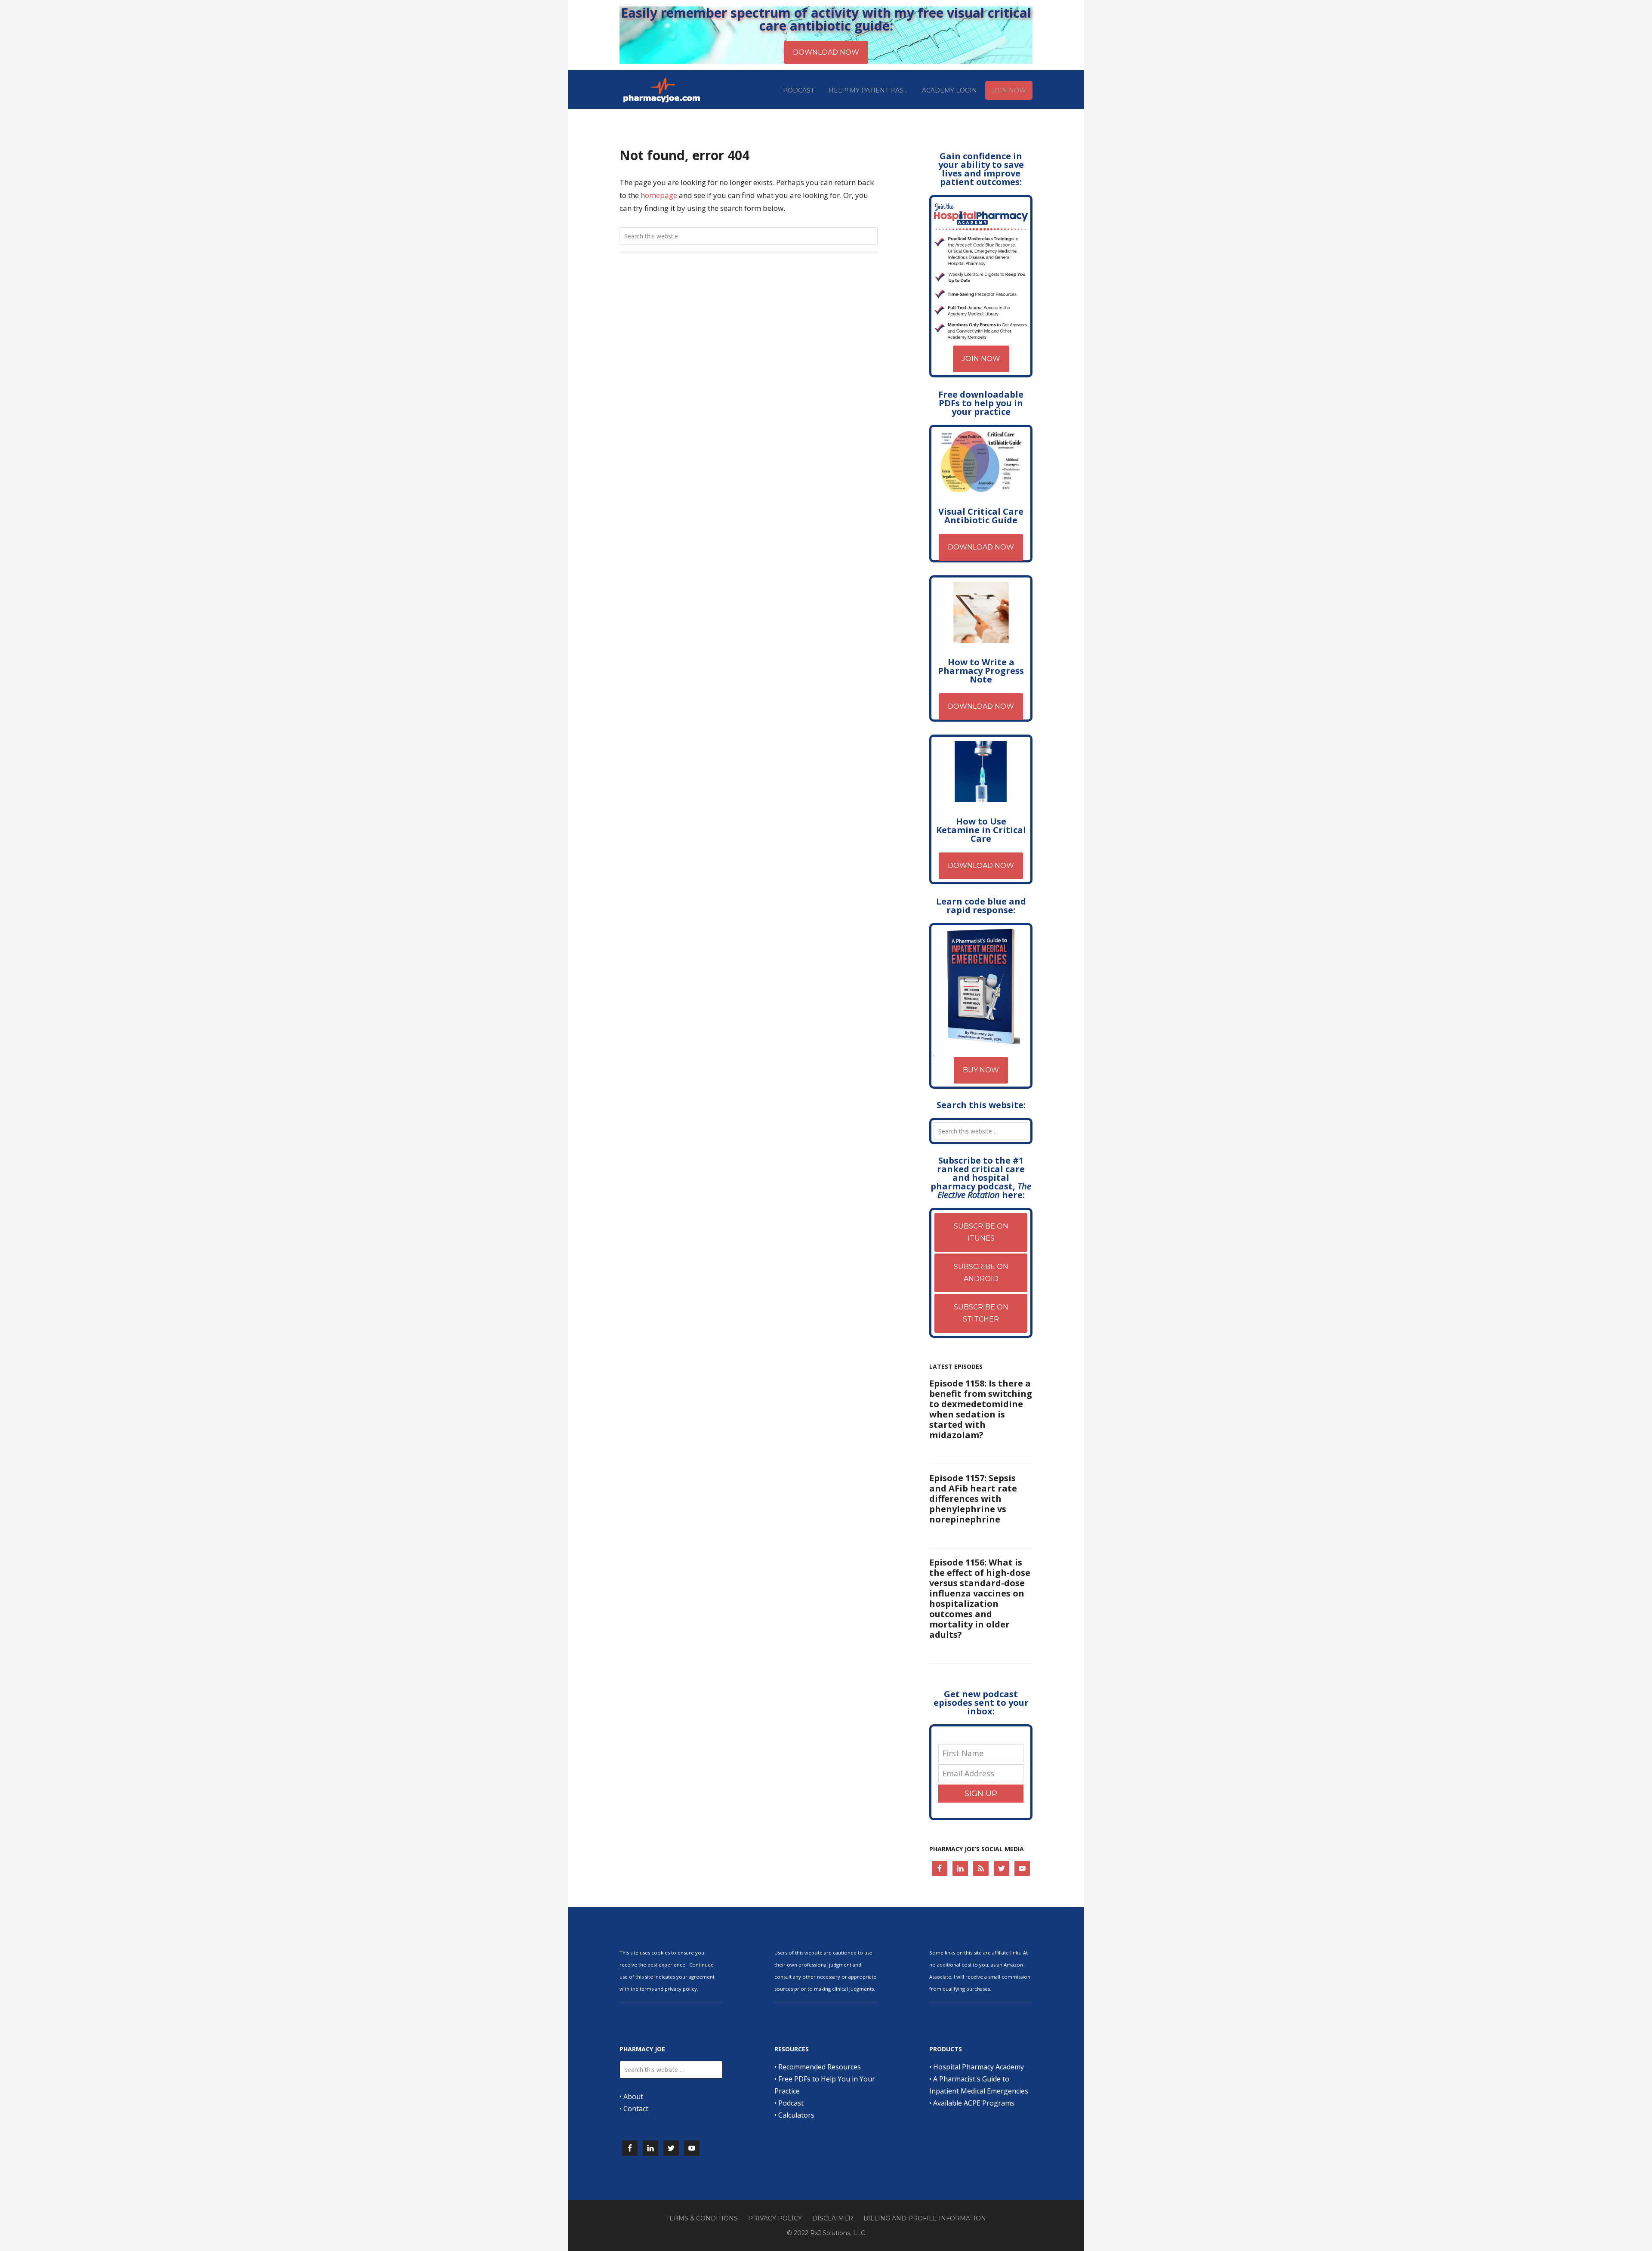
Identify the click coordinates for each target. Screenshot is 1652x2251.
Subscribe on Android (981, 1273)
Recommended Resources (820, 2067)
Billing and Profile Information (925, 2218)
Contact (636, 2109)
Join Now (981, 359)
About (633, 2097)
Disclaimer (833, 2218)
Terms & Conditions (702, 2218)
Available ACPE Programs (974, 2103)
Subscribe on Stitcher (981, 1313)
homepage (659, 195)
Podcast (791, 2103)
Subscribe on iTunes (981, 1232)
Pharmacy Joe (663, 90)
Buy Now (981, 1070)
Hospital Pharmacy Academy (979, 2067)
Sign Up (981, 1794)
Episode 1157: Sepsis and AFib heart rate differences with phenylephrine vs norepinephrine (973, 1499)
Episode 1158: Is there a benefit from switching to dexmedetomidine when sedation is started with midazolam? (981, 1409)
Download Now (981, 547)
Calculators (796, 2115)
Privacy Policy (775, 2218)
